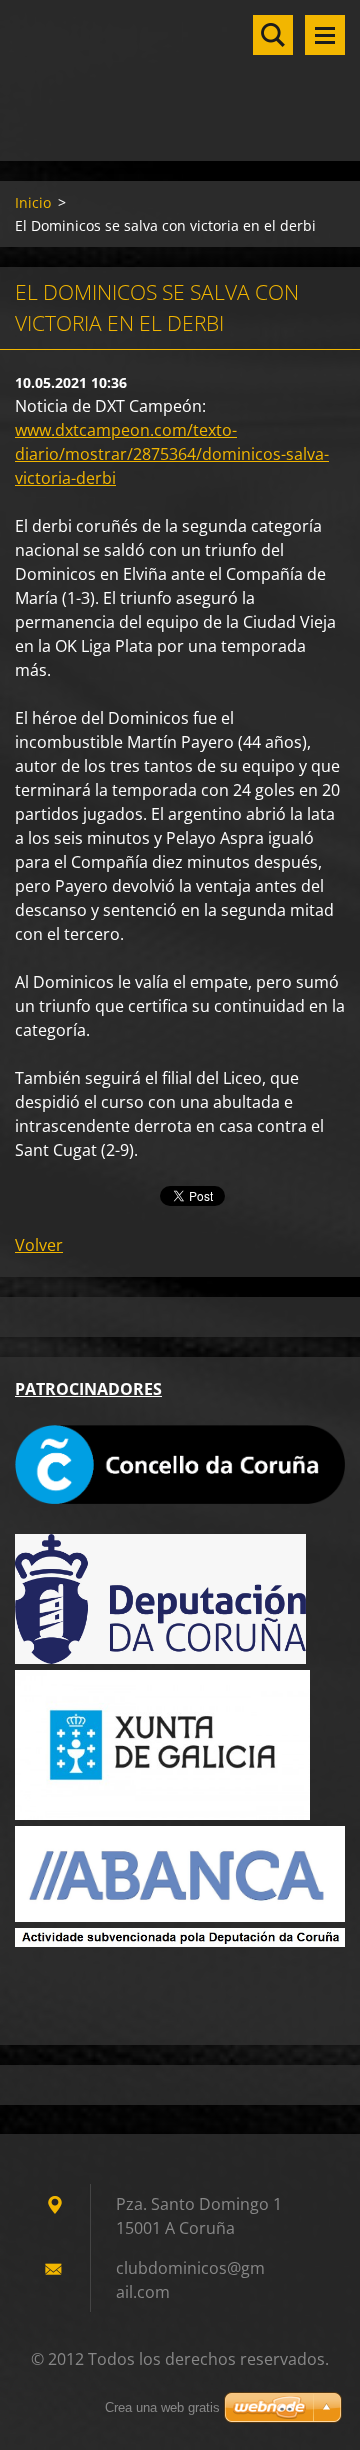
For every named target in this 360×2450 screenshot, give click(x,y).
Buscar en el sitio (273, 35)
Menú (325, 35)
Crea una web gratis (162, 2407)
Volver (39, 1245)
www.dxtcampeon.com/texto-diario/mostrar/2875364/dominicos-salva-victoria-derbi (172, 454)
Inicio (33, 202)
